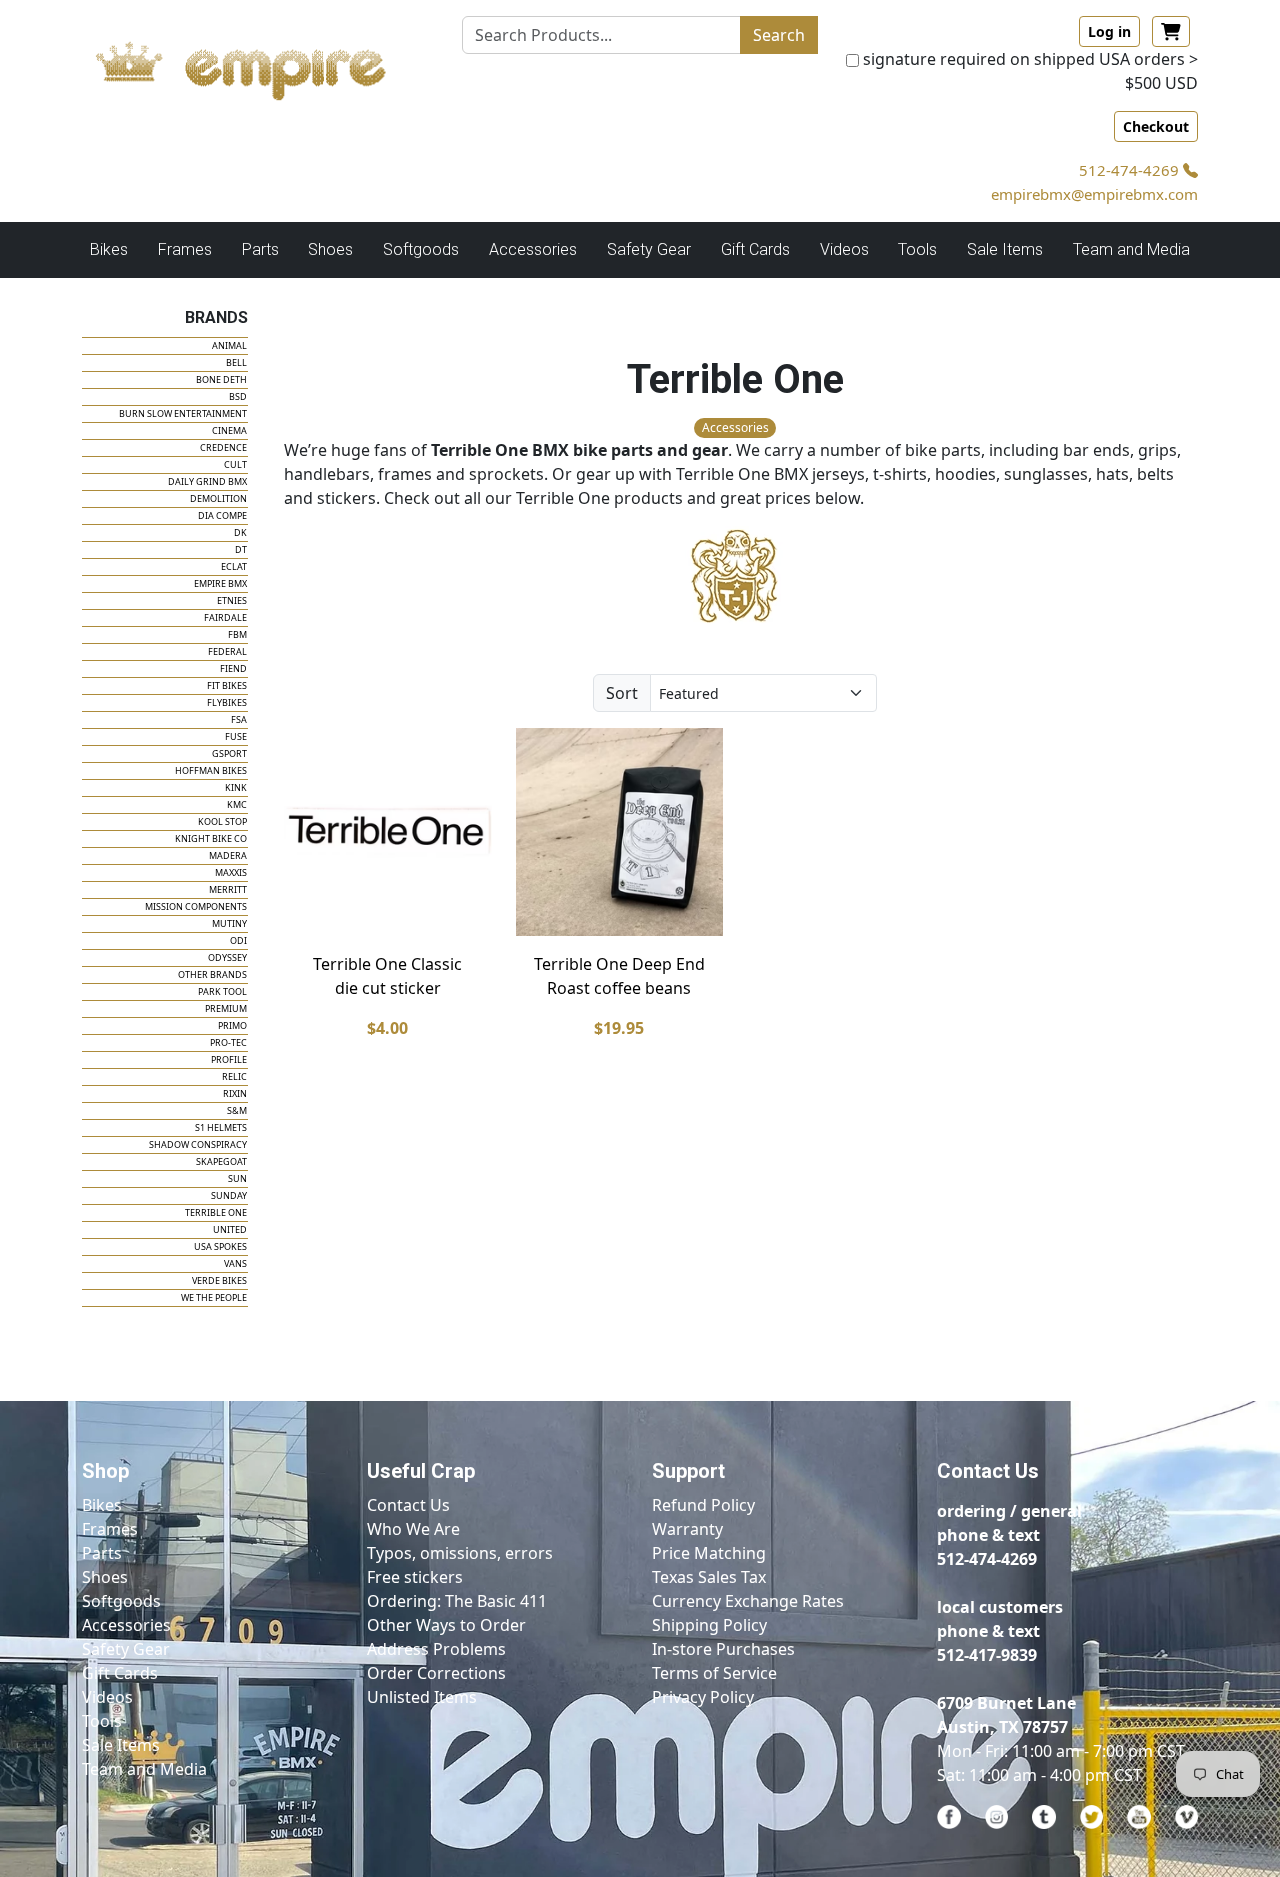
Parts (102, 1553)
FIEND (233, 668)
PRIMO (232, 1025)
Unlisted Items (422, 1697)
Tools (102, 1721)
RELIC (234, 1076)
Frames (110, 1529)
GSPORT (229, 753)
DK (240, 532)
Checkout (1156, 126)
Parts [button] (260, 249)
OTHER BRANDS (212, 974)
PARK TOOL (222, 991)
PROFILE (229, 1059)
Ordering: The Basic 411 (457, 1601)
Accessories (126, 1625)
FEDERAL (227, 651)
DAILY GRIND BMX (207, 481)
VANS (235, 1263)
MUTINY (229, 923)
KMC (237, 804)
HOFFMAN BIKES (211, 770)
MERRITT (228, 889)
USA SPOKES (220, 1246)
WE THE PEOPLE (214, 1297)
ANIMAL (229, 345)
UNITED (230, 1229)
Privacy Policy (703, 1697)
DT (241, 549)
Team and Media (1131, 249)
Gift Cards (755, 249)
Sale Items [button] (1005, 249)
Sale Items (121, 1745)
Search (779, 35)
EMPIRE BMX (220, 583)
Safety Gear (126, 1649)
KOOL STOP (222, 821)
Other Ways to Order (446, 1625)
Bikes (102, 1505)
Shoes (105, 1577)
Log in (1109, 31)
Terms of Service (714, 1673)
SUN (237, 1178)
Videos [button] (844, 249)
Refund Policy (703, 1505)
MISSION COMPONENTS (196, 906)
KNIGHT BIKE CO (211, 838)
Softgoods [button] (421, 249)
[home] (260, 65)
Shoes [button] (330, 249)
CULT (235, 464)
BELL (236, 362)
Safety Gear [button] (649, 249)
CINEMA (229, 430)
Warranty (687, 1529)
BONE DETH (221, 379)
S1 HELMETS (221, 1127)
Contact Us (408, 1505)
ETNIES (232, 600)
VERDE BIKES (219, 1280)
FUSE (236, 736)
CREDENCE (223, 447)
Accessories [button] (533, 249)
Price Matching (709, 1553)
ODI (238, 940)
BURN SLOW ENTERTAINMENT (183, 413)
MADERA (228, 855)
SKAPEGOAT (221, 1161)
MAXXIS (231, 872)
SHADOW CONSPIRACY (198, 1144)
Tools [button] (917, 249)
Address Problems (436, 1649)
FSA (239, 719)
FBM (237, 634)
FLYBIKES (227, 702)
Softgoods (121, 1601)
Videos (107, 1697)
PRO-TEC (228, 1042)
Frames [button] (185, 249)
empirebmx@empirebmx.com (1094, 194)
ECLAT (234, 566)
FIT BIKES (227, 685)
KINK (236, 787)
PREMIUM (226, 1008)
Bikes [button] (109, 249)
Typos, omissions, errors (460, 1553)
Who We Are (413, 1529)
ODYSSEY (227, 957)
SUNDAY (229, 1195)
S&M (237, 1110)
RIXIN (235, 1093)
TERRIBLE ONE (216, 1212)
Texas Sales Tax (709, 1577)
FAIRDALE (225, 617)
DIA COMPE (222, 515)
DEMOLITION (218, 498)
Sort (622, 693)
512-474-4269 (1131, 170)
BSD (238, 396)
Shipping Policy (709, 1625)
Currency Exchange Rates (748, 1601)
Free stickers (415, 1577)
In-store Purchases (723, 1649)
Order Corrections (436, 1673)
